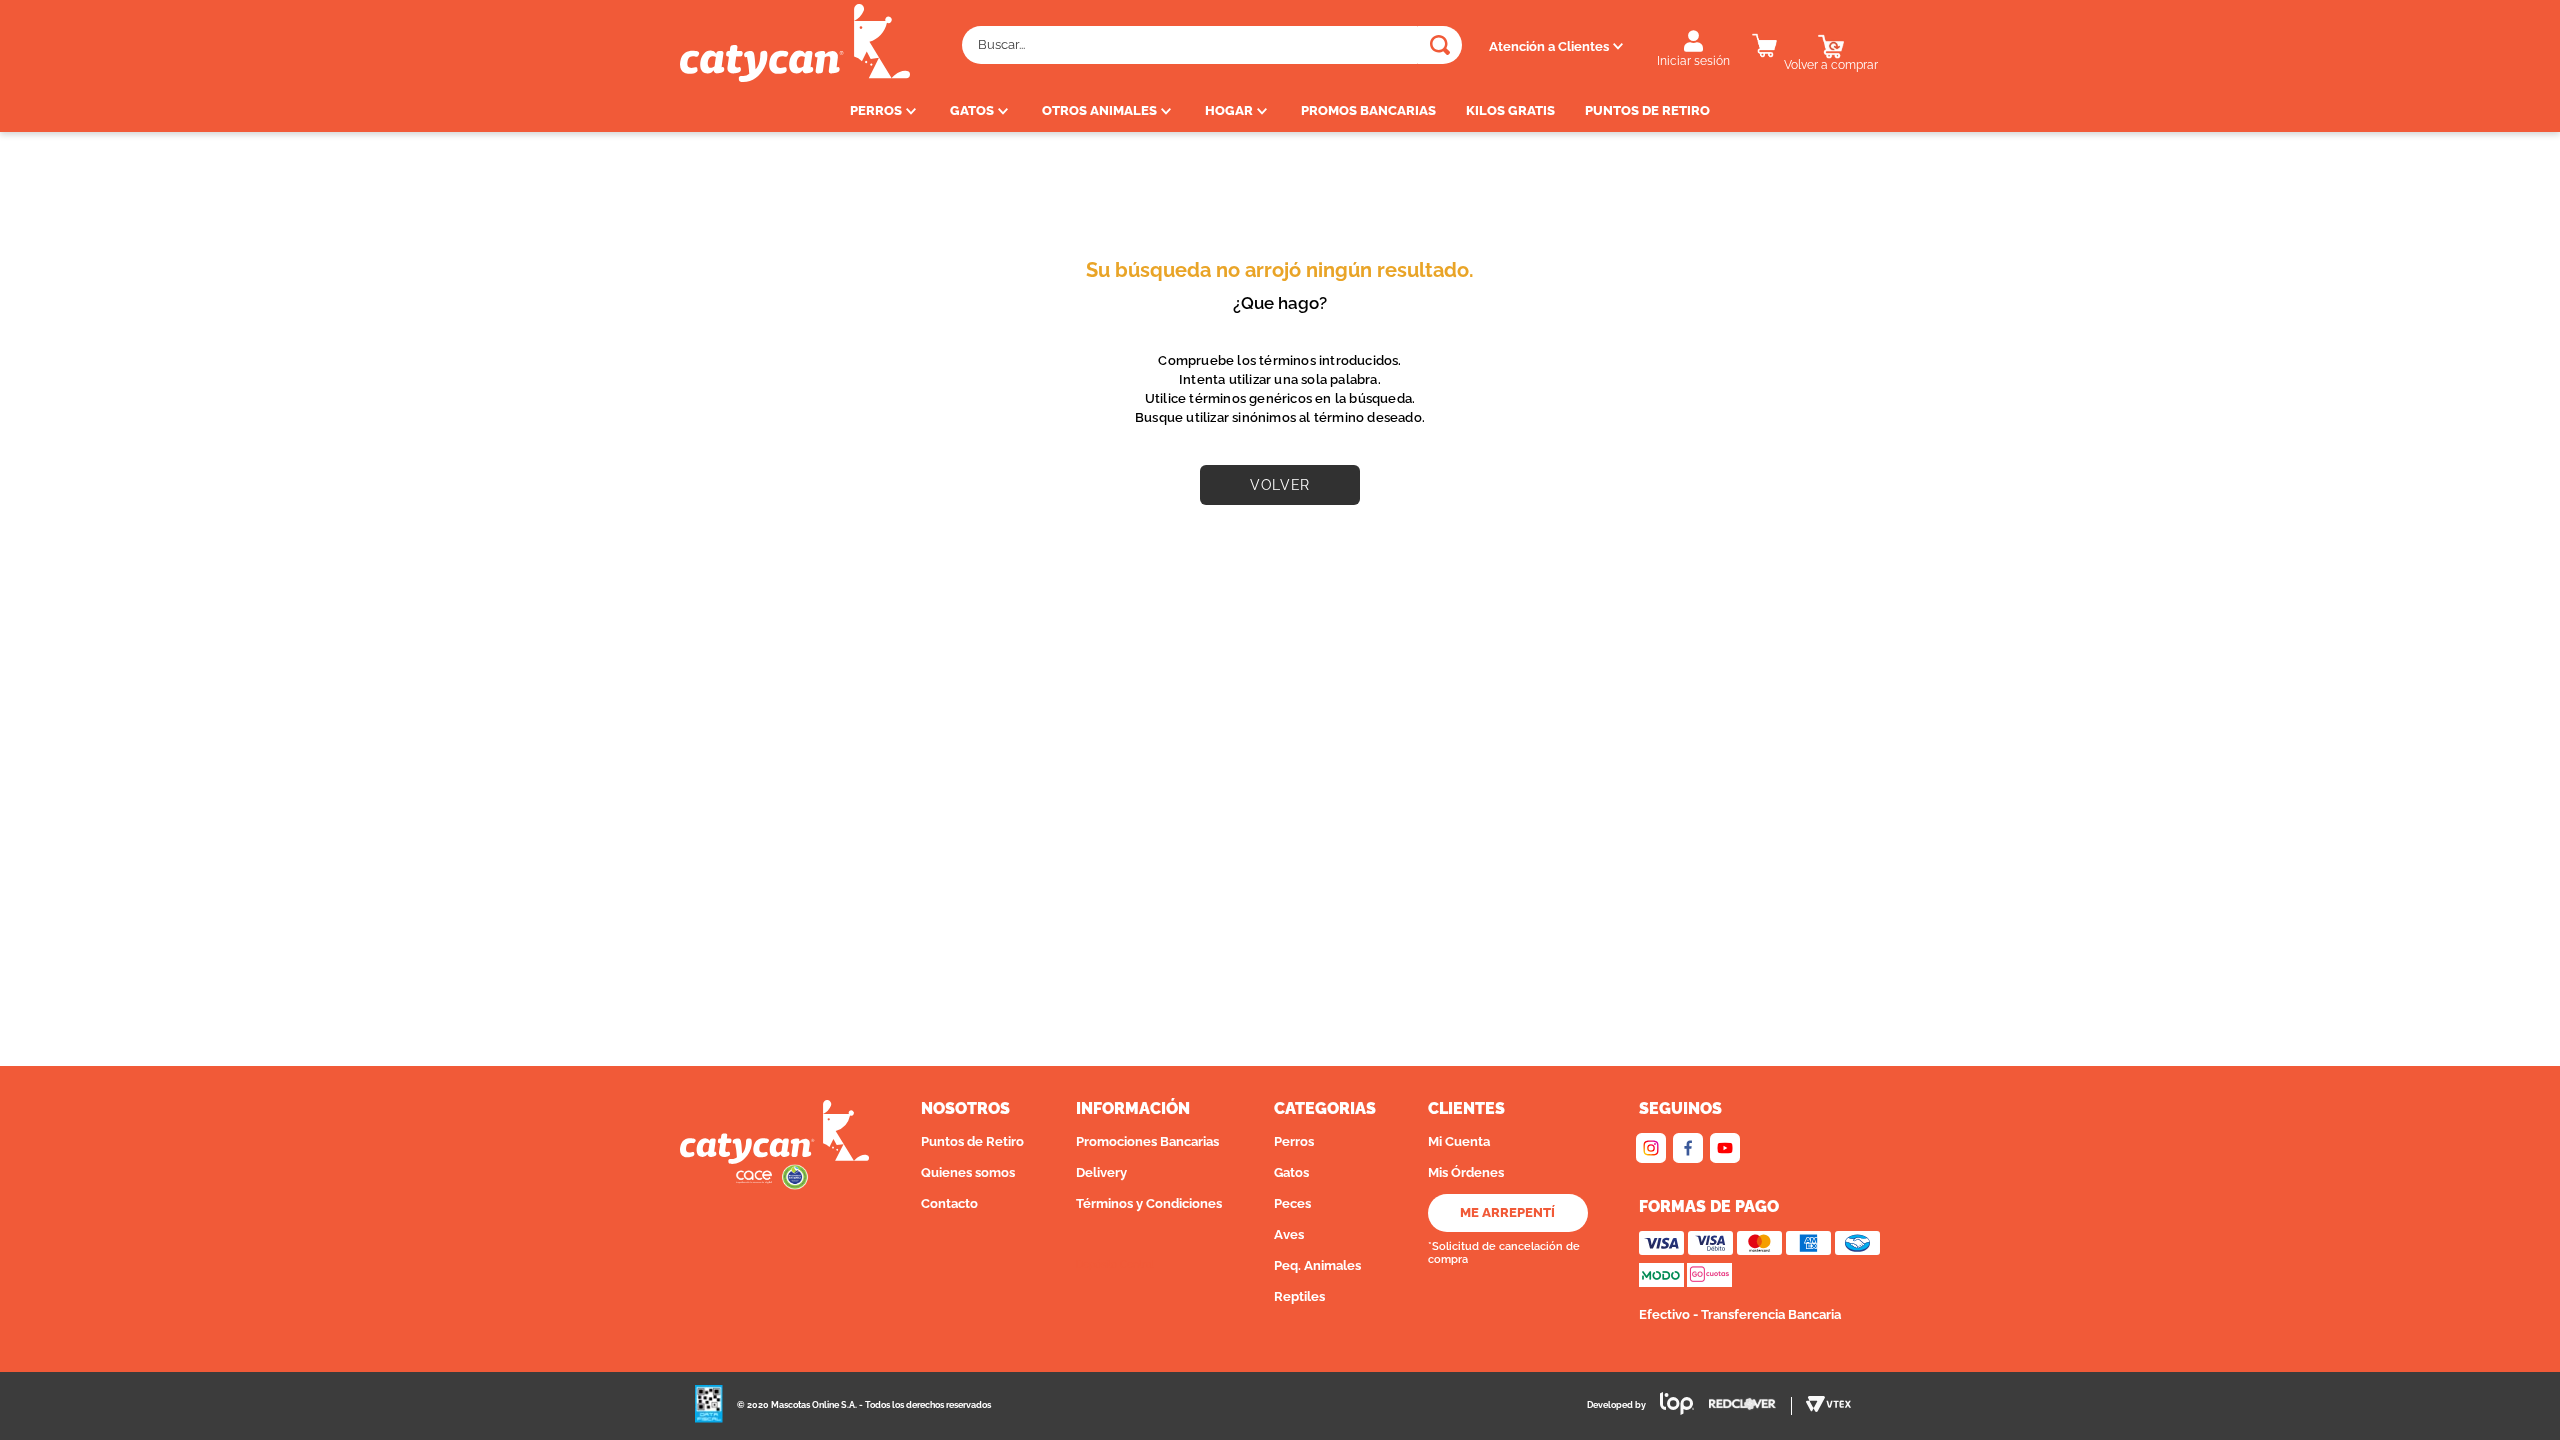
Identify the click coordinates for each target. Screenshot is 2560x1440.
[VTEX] (1828, 1406)
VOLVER (1279, 485)
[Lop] (1670, 1405)
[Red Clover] (1750, 1406)
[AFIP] (709, 1406)
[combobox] (1212, 45)
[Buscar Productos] (1440, 45)
